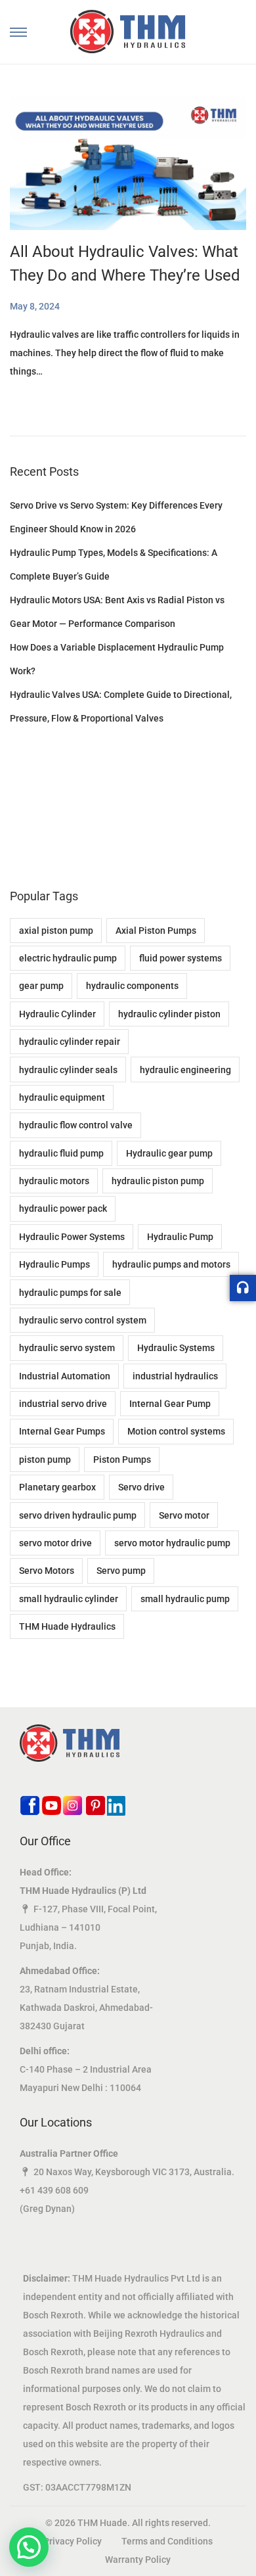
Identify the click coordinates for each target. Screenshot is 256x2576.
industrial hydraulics (175, 1376)
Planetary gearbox (57, 1487)
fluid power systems (181, 958)
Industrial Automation (65, 1376)
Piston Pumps (122, 1460)
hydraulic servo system (67, 1348)
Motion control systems (176, 1431)
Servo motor (184, 1515)
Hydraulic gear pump (169, 1153)
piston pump (45, 1460)
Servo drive (141, 1487)
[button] (29, 2547)
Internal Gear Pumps (62, 1431)
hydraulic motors (54, 1181)
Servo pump (121, 1571)
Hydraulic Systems (176, 1348)
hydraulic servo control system (83, 1320)
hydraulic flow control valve (76, 1125)
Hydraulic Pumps (54, 1264)
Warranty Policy (138, 2560)
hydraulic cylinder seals (68, 1070)
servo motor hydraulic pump (172, 1543)
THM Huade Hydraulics (67, 1626)
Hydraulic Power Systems (72, 1237)
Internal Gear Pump (170, 1404)
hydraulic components (132, 986)
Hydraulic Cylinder (57, 1014)
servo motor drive (55, 1543)
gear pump (41, 986)
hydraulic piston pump (158, 1181)
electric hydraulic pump (68, 958)
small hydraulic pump (185, 1599)
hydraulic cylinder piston (169, 1014)
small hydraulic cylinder (69, 1599)
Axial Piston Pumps (156, 931)
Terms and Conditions (167, 2541)
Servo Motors (47, 1571)
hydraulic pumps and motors (171, 1264)
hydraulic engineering (185, 1070)
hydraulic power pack (63, 1208)
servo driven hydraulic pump (78, 1515)
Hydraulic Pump (180, 1237)
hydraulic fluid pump (61, 1153)
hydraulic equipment (62, 1097)
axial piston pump (56, 931)
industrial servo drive (63, 1404)
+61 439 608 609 (54, 2190)
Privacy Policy (73, 2541)
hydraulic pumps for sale (70, 1293)
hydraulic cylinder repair (70, 1042)
